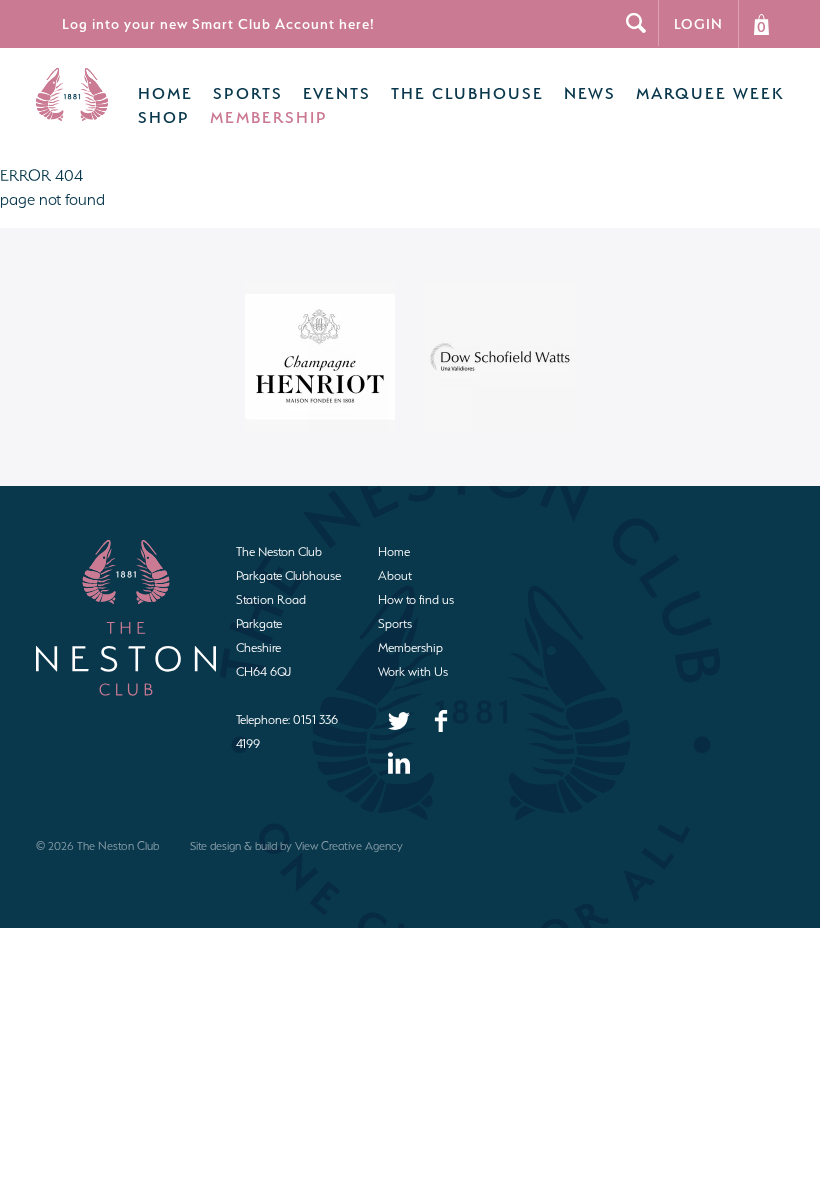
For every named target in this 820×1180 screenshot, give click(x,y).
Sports (248, 93)
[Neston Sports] (72, 115)
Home (165, 93)
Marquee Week (710, 93)
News (590, 93)
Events (337, 93)
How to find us (416, 599)
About (395, 575)
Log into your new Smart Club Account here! (218, 23)
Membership (269, 117)
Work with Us (413, 671)
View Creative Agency (349, 846)
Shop (164, 117)
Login (698, 23)
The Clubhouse (467, 93)
